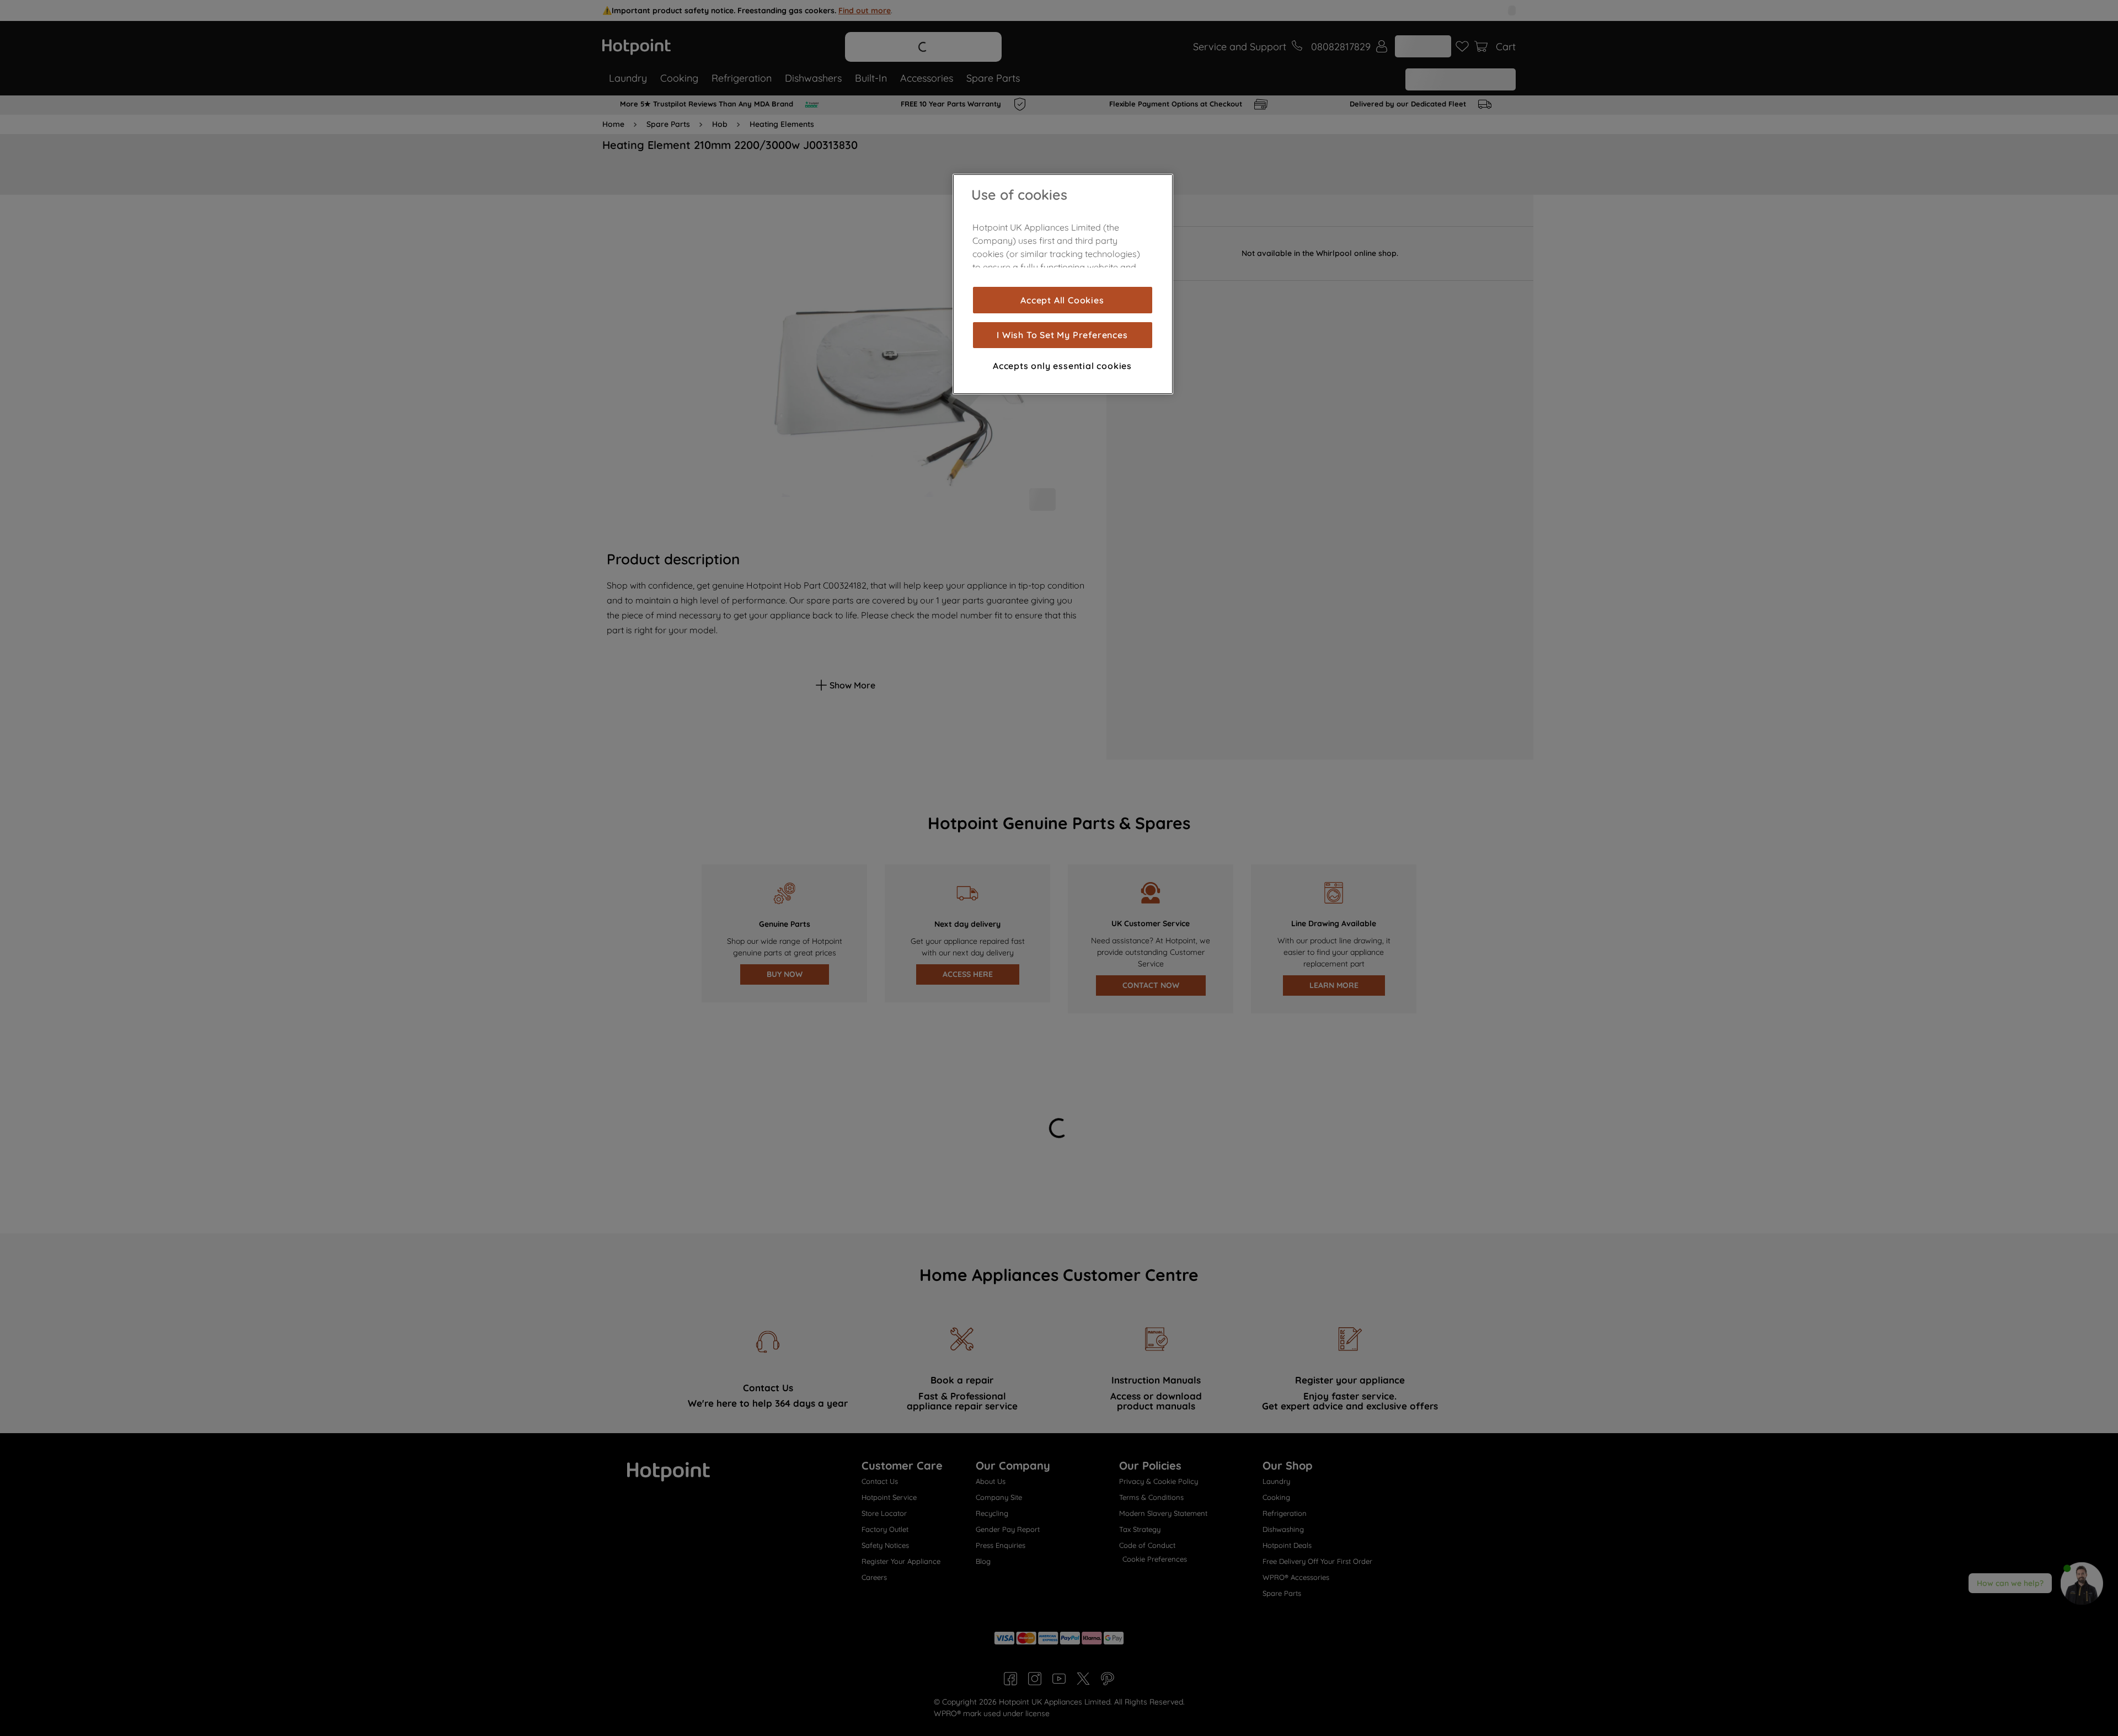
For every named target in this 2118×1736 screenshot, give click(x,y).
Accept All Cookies (1062, 300)
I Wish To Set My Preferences (1062, 335)
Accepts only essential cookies (1062, 365)
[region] (1063, 284)
